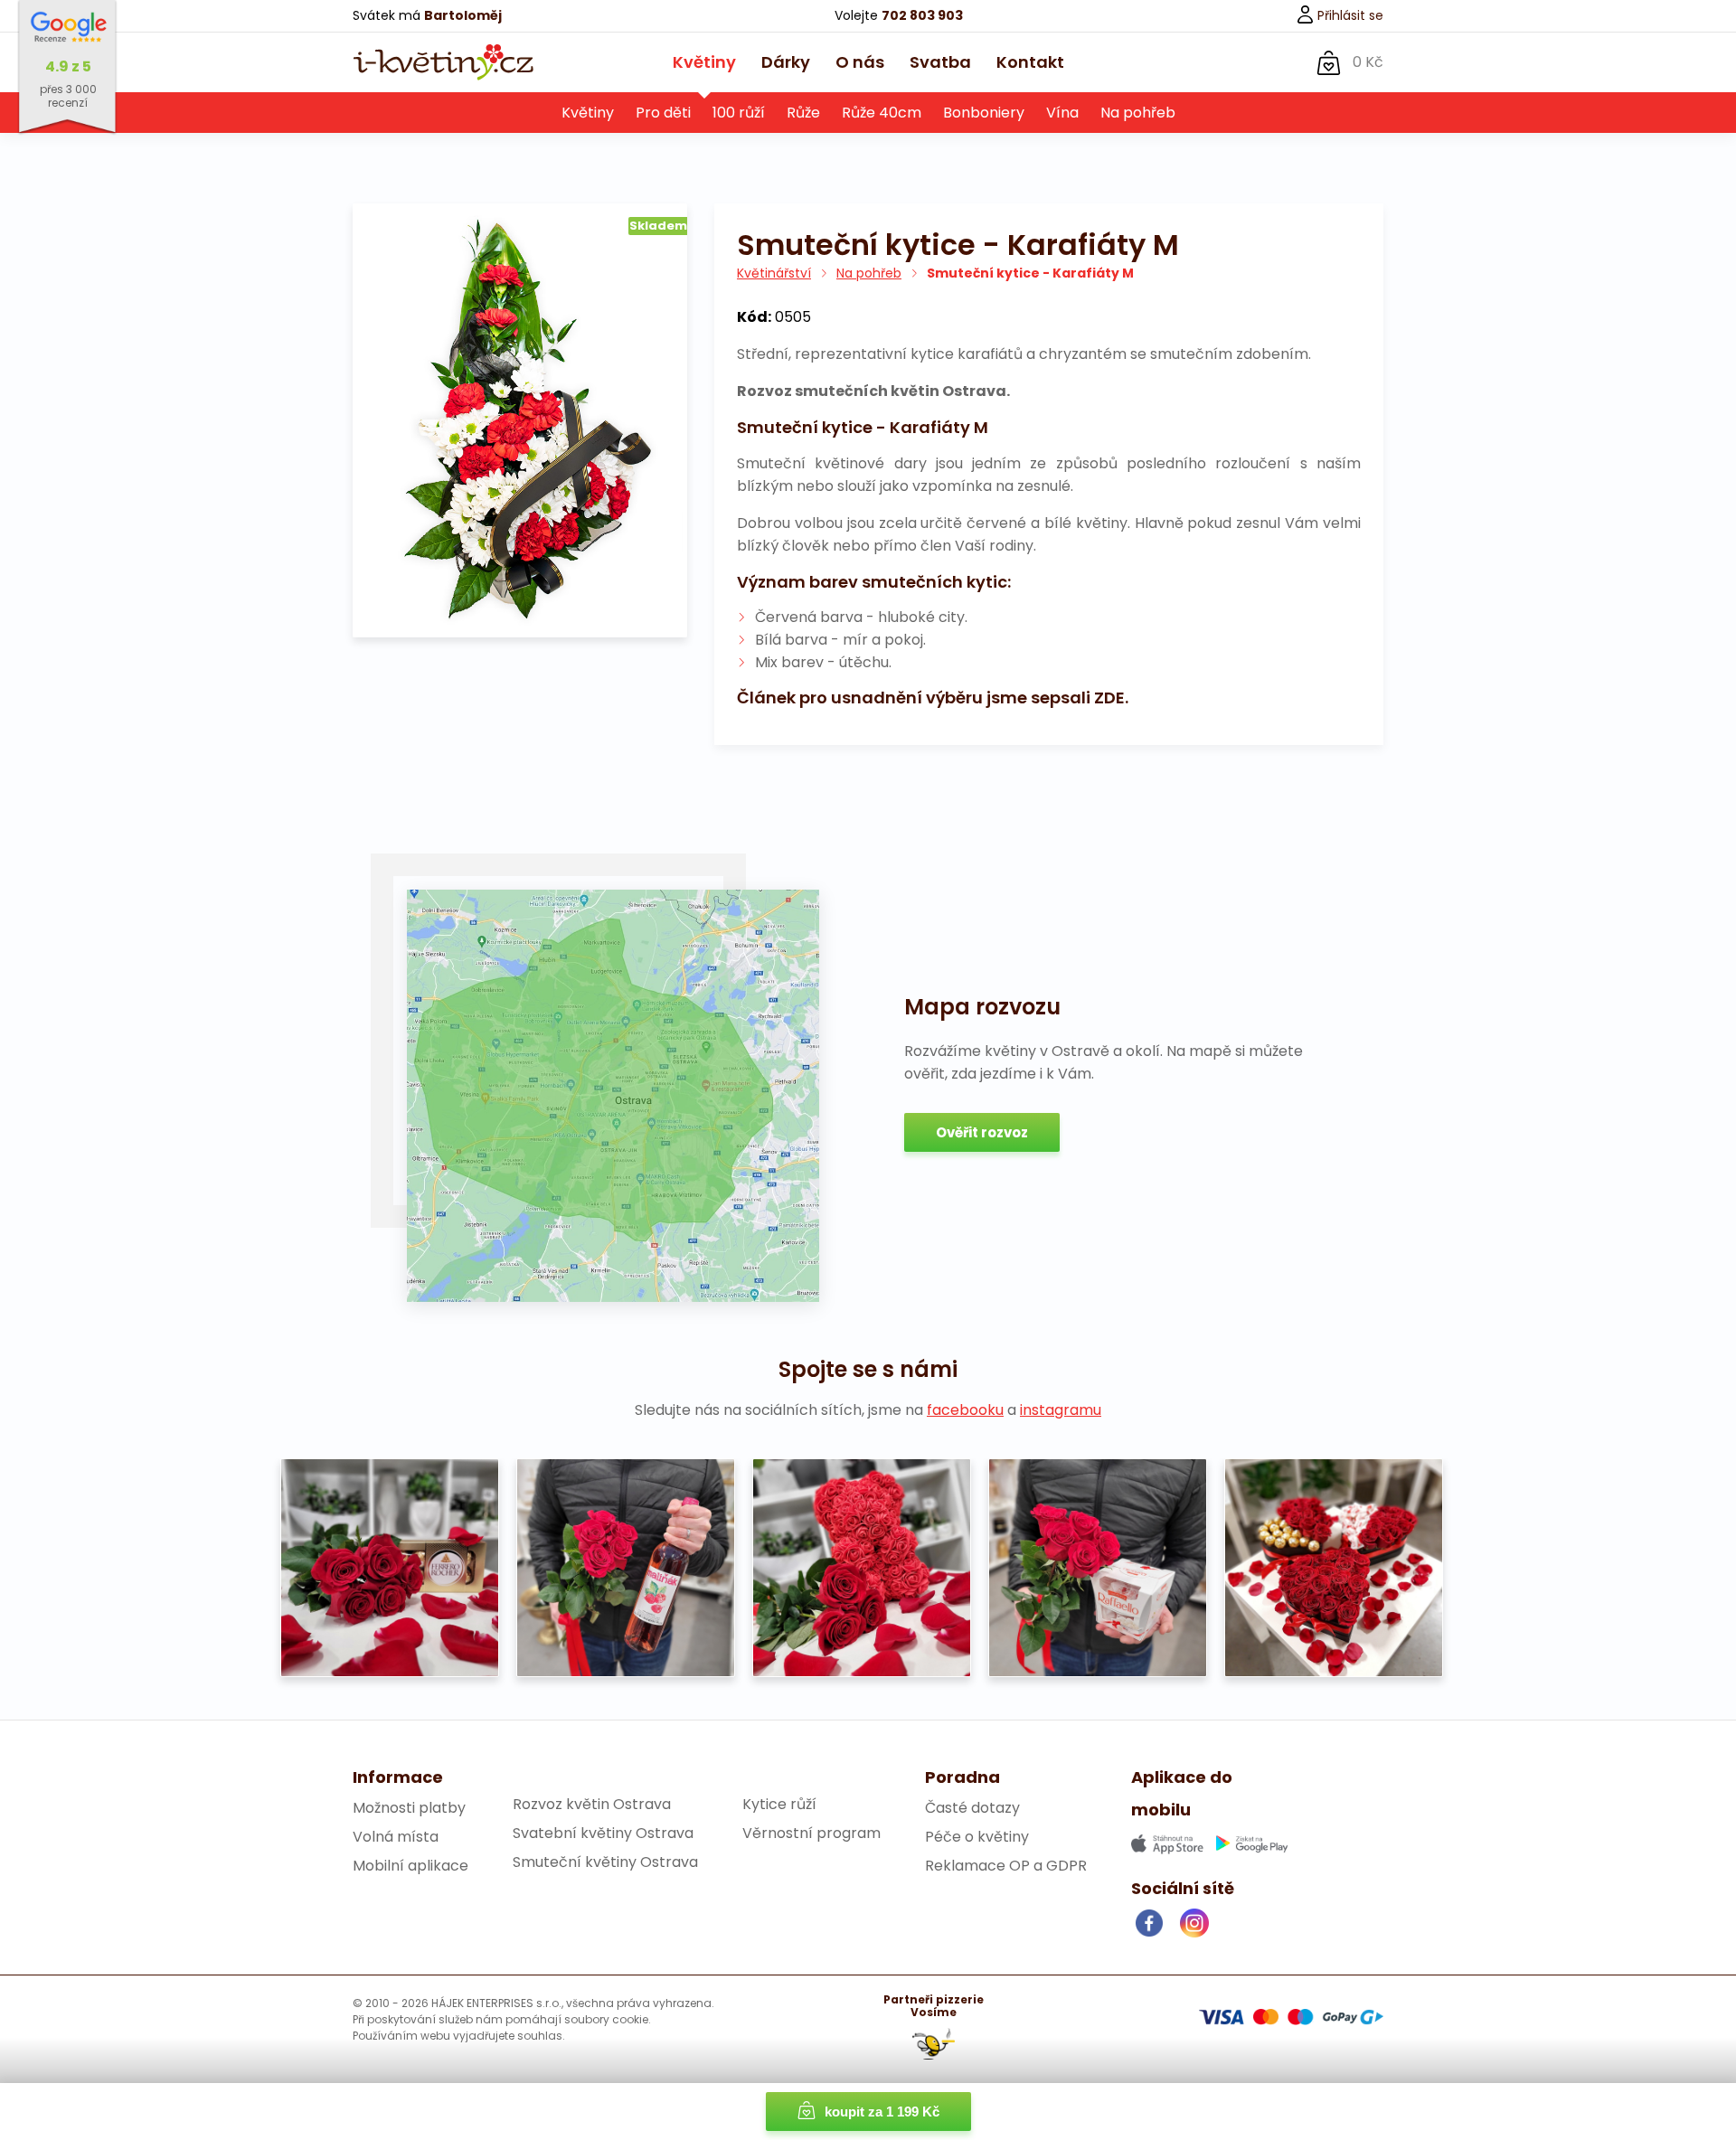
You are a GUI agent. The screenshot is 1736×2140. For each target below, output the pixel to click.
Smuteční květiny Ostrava (605, 1862)
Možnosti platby (409, 1808)
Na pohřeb (1138, 113)
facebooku (965, 1410)
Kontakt (1030, 62)
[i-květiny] (443, 62)
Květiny (704, 62)
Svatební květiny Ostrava (603, 1833)
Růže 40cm (882, 113)
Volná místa (396, 1837)
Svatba (940, 62)
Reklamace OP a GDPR (1006, 1866)
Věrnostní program (811, 1833)
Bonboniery (984, 113)
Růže (803, 113)
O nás (860, 62)
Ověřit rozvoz (982, 1132)
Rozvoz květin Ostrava (592, 1804)
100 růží (739, 113)
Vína (1062, 113)
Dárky (786, 62)
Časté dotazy (972, 1808)
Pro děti (663, 113)
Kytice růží (779, 1804)
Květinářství (774, 273)
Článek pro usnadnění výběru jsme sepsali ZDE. (933, 698)
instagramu (1061, 1410)
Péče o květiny (977, 1837)
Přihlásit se (1349, 15)
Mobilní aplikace (410, 1866)
